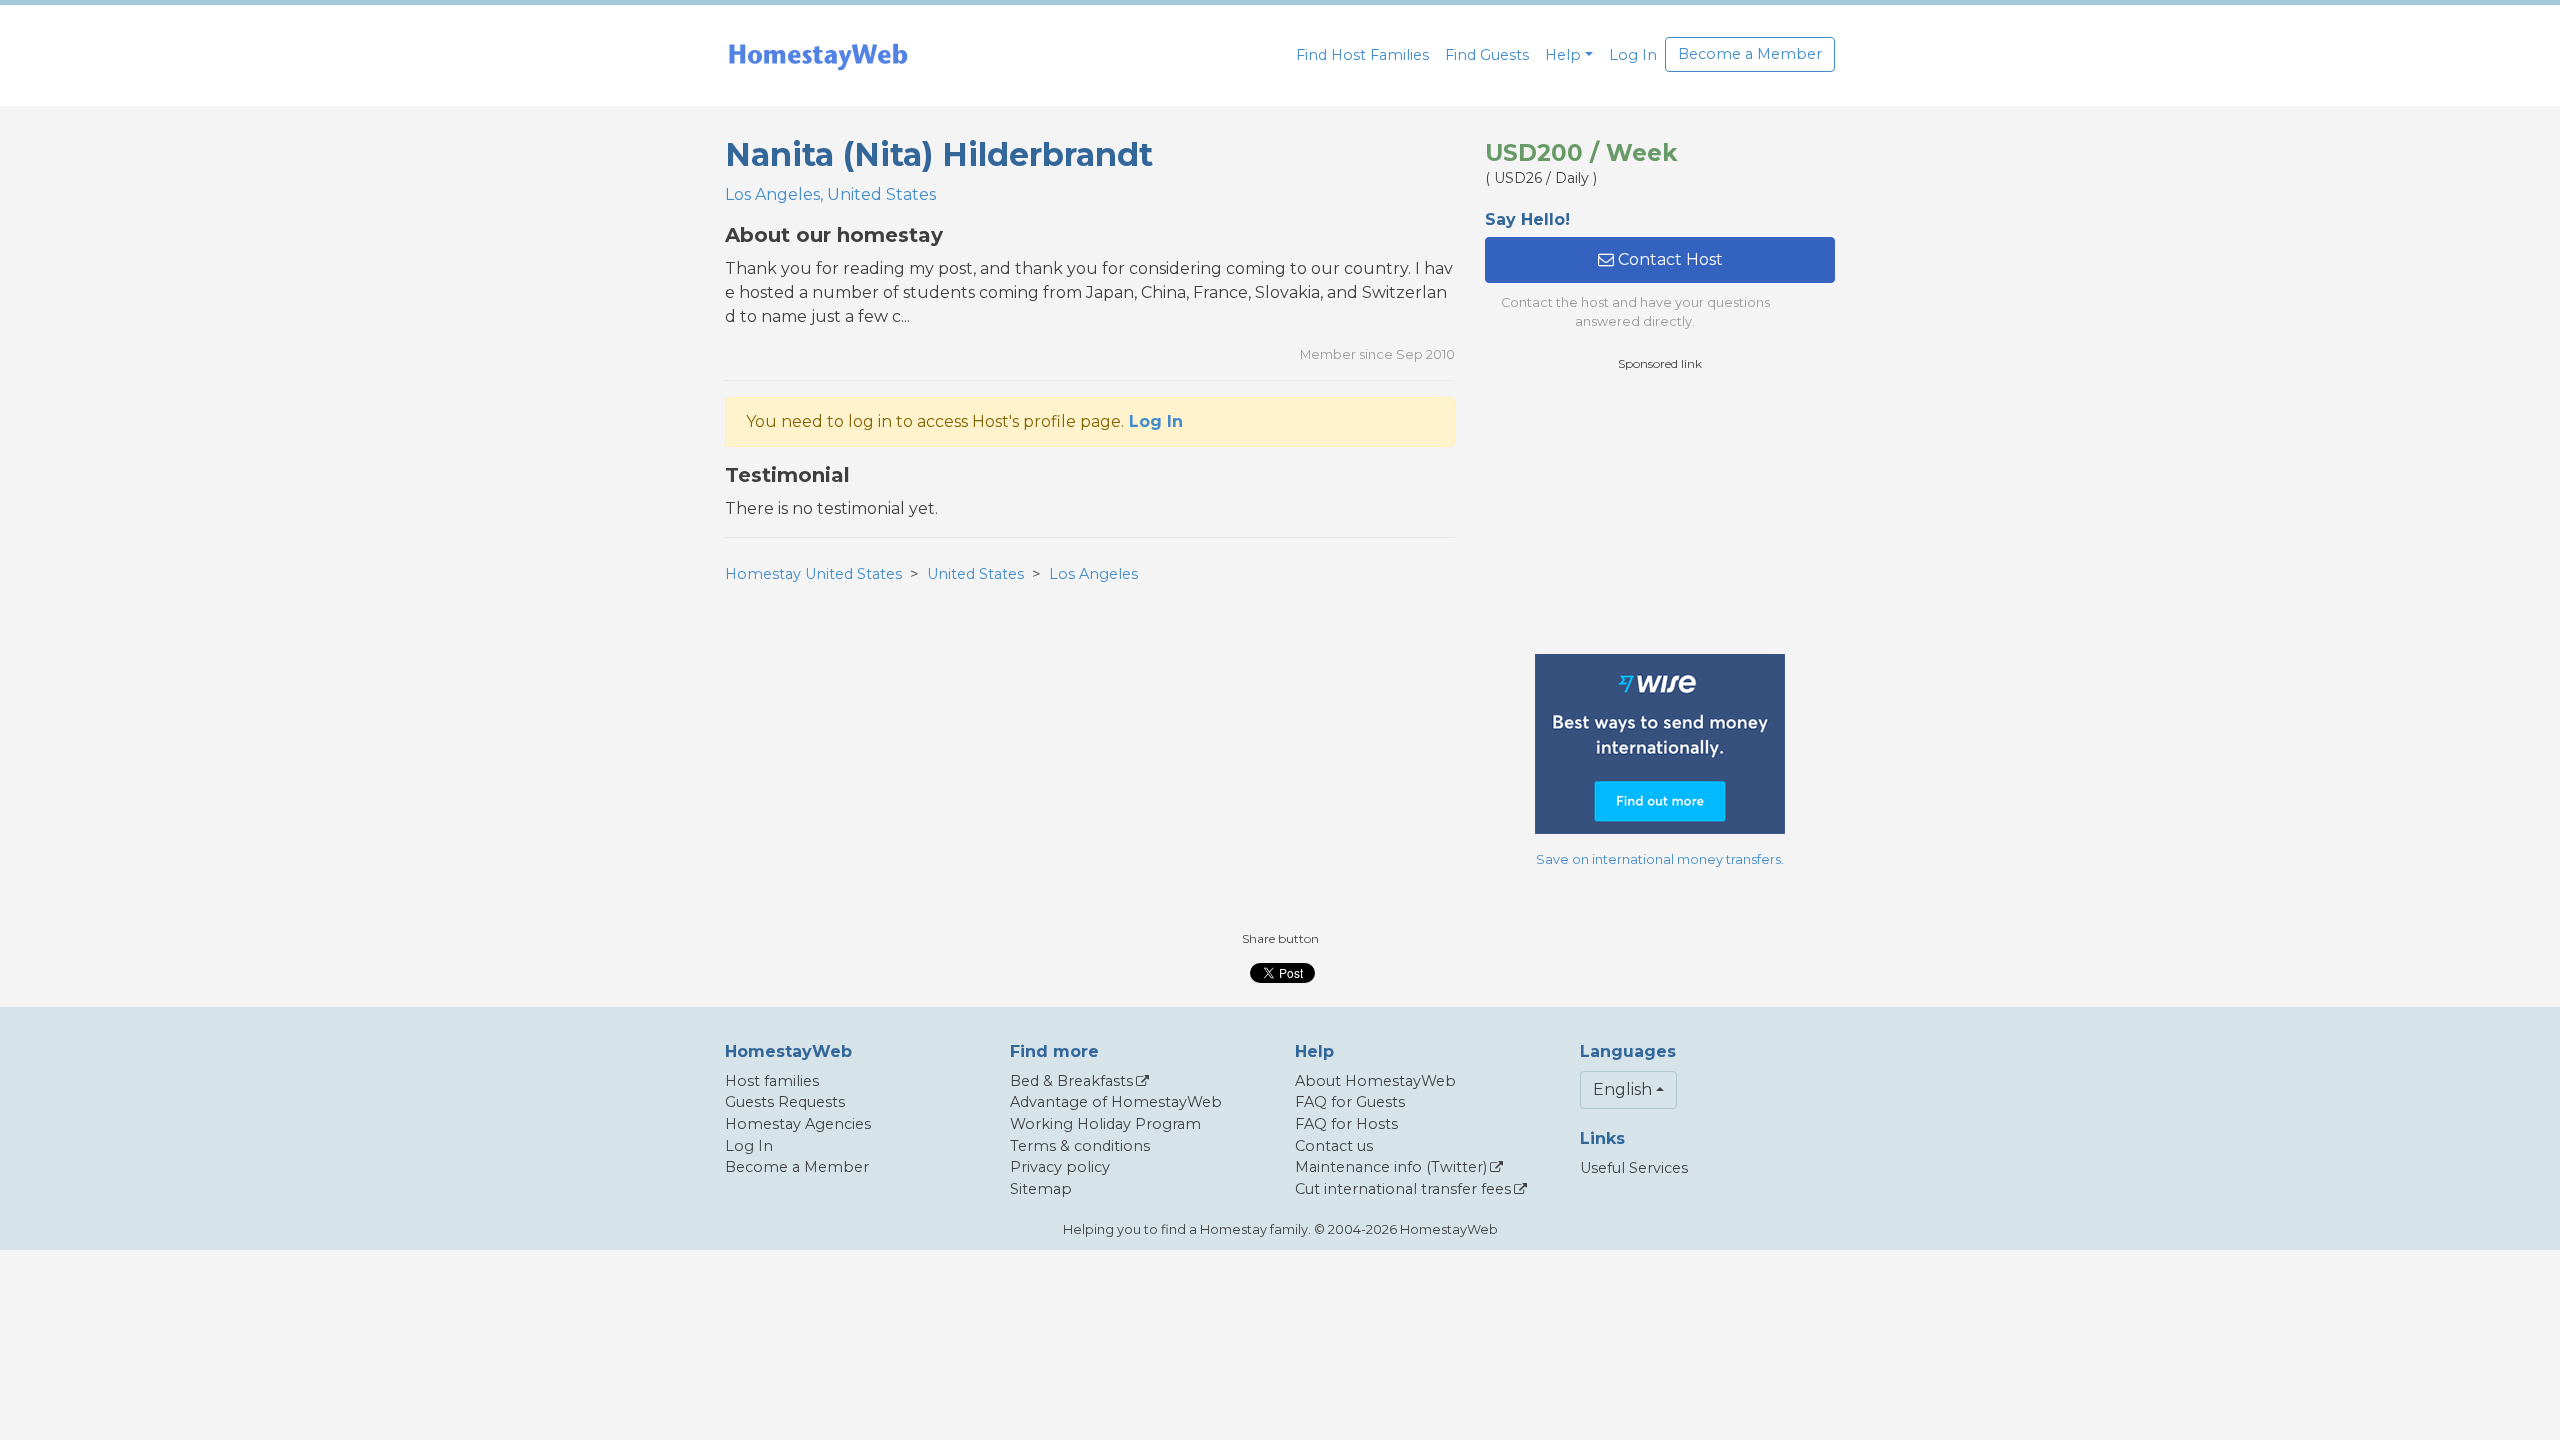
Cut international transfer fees (1403, 1189)
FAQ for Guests (1350, 1102)
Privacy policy (1060, 1167)
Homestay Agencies (798, 1124)
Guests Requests (785, 1102)
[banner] (818, 55)
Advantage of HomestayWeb (1116, 1102)
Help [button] (1563, 55)
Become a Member (1750, 54)
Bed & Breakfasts (1071, 1081)
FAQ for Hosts (1346, 1124)
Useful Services (1634, 1168)
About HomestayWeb (1375, 1081)
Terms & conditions (1080, 1146)
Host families (772, 1081)
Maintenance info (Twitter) (1391, 1167)
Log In (1633, 55)
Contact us (1334, 1146)
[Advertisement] (1660, 513)
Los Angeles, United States (830, 194)
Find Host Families (1362, 55)
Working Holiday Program (1105, 1124)
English (1622, 1089)
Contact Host (1668, 259)
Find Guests (1487, 55)
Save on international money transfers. (1660, 859)
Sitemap (1041, 1189)
